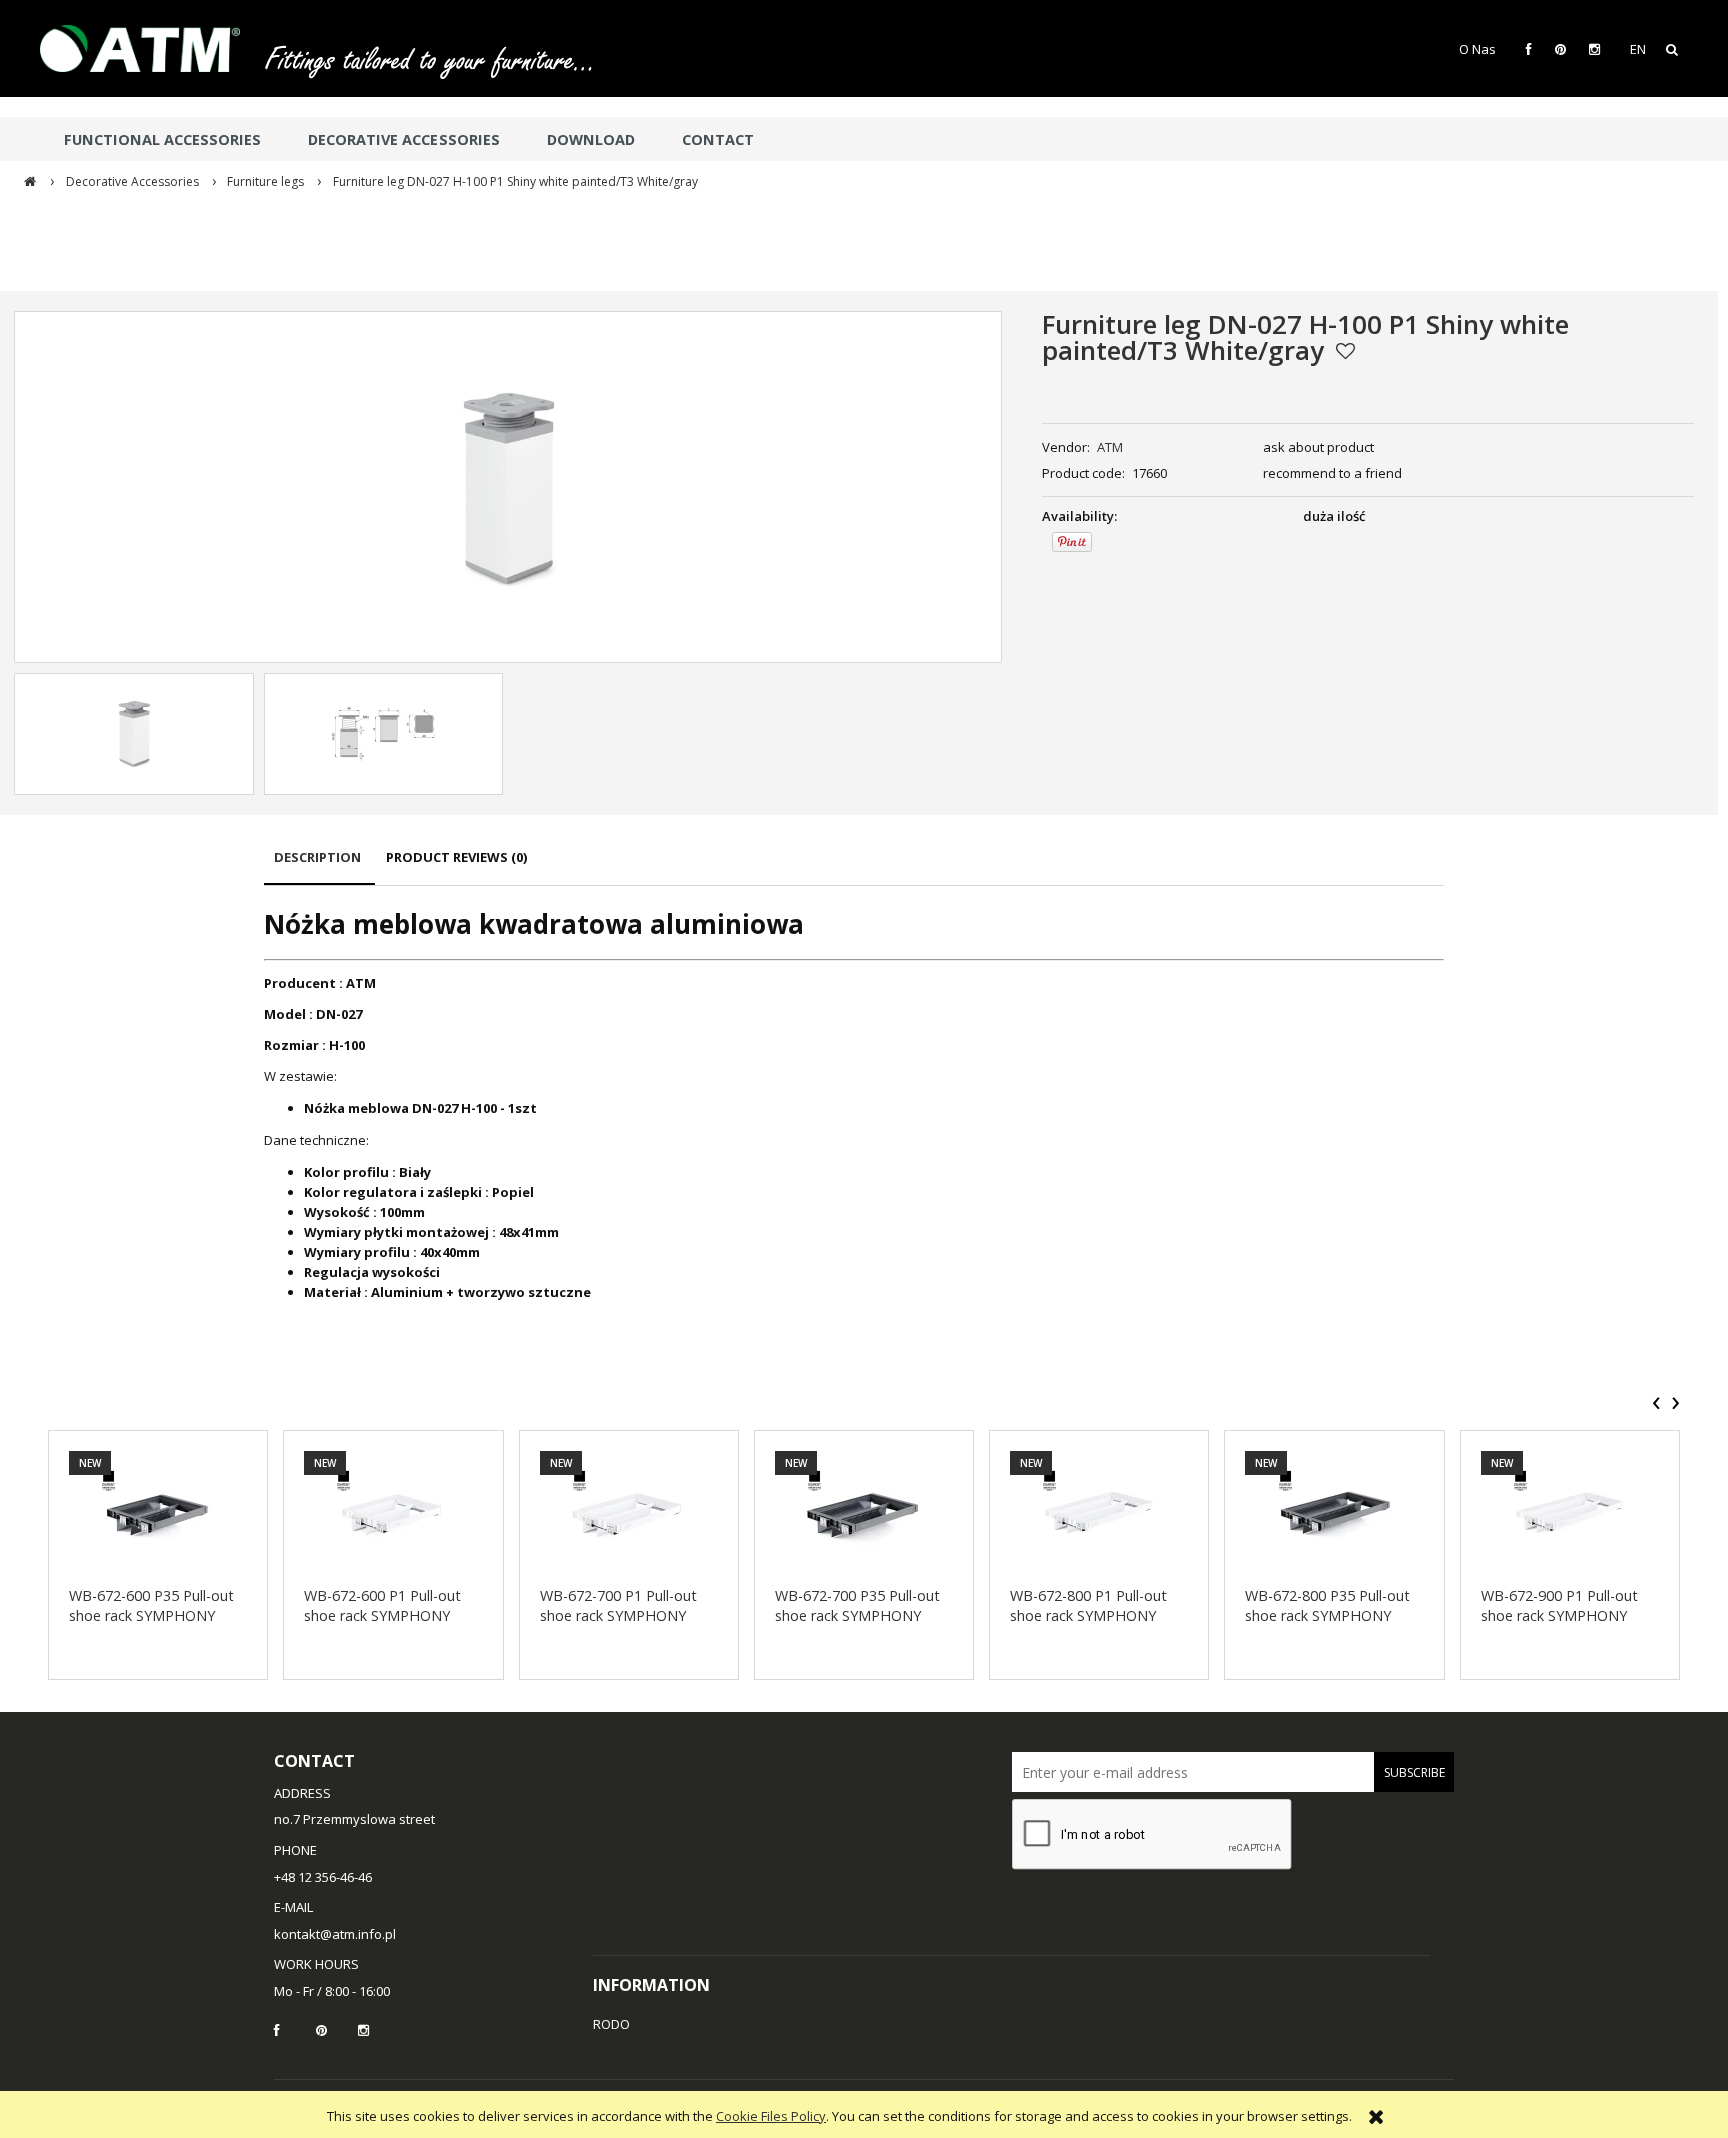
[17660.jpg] (134, 734)
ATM (1110, 447)
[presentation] (1656, 1403)
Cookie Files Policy (771, 2116)
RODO (611, 2024)
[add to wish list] (1345, 351)
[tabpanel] (854, 1104)
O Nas (1477, 49)
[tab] (319, 866)
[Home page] (150, 48)
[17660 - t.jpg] (383, 734)
